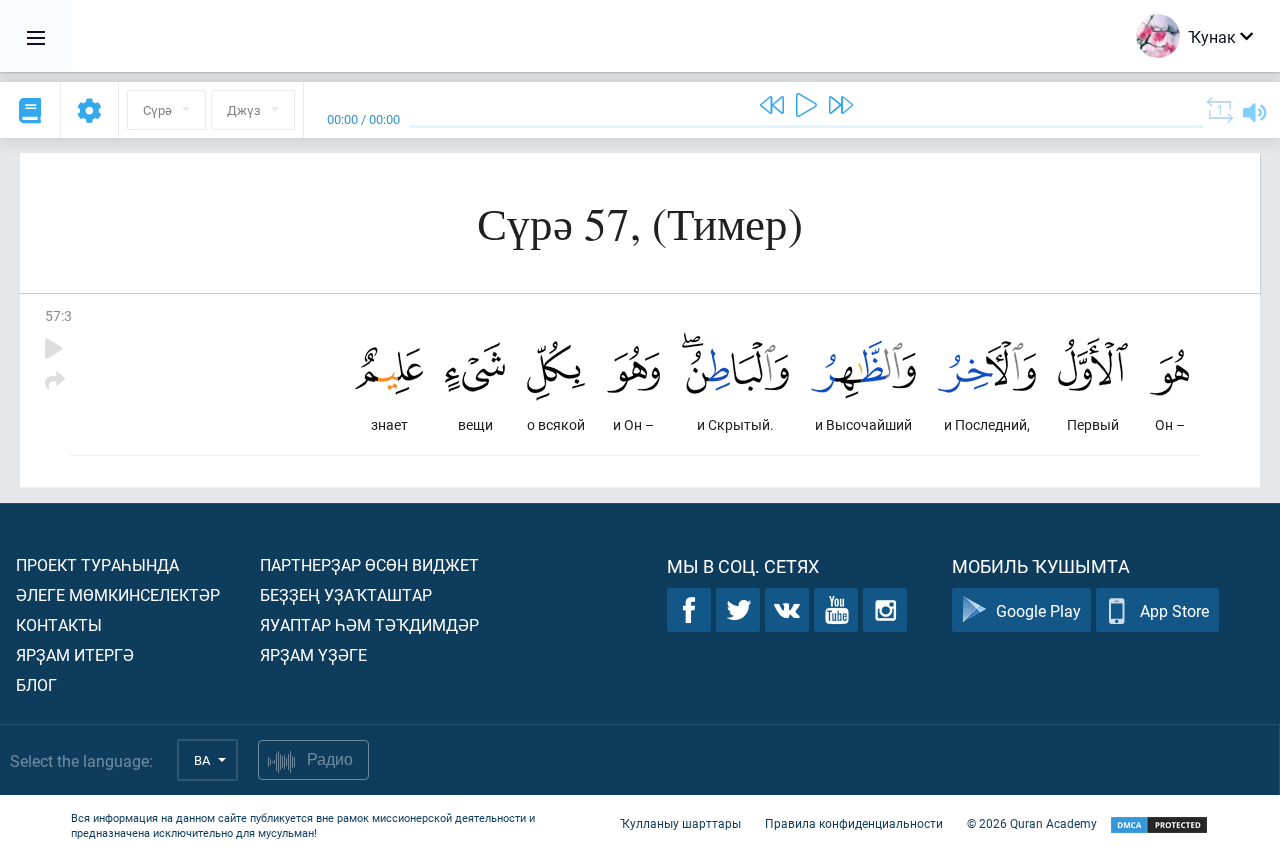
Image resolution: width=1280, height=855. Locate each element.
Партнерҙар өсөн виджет (369, 564)
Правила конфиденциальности (854, 823)
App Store (1174, 610)
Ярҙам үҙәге (313, 654)
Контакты (59, 624)
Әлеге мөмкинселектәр (118, 594)
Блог (36, 684)
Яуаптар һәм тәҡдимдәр (369, 624)
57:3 (58, 315)
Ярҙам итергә (75, 654)
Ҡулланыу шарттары (680, 823)
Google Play (1038, 610)
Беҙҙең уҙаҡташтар (346, 594)
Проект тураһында (97, 564)
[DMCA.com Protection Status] (1159, 825)
